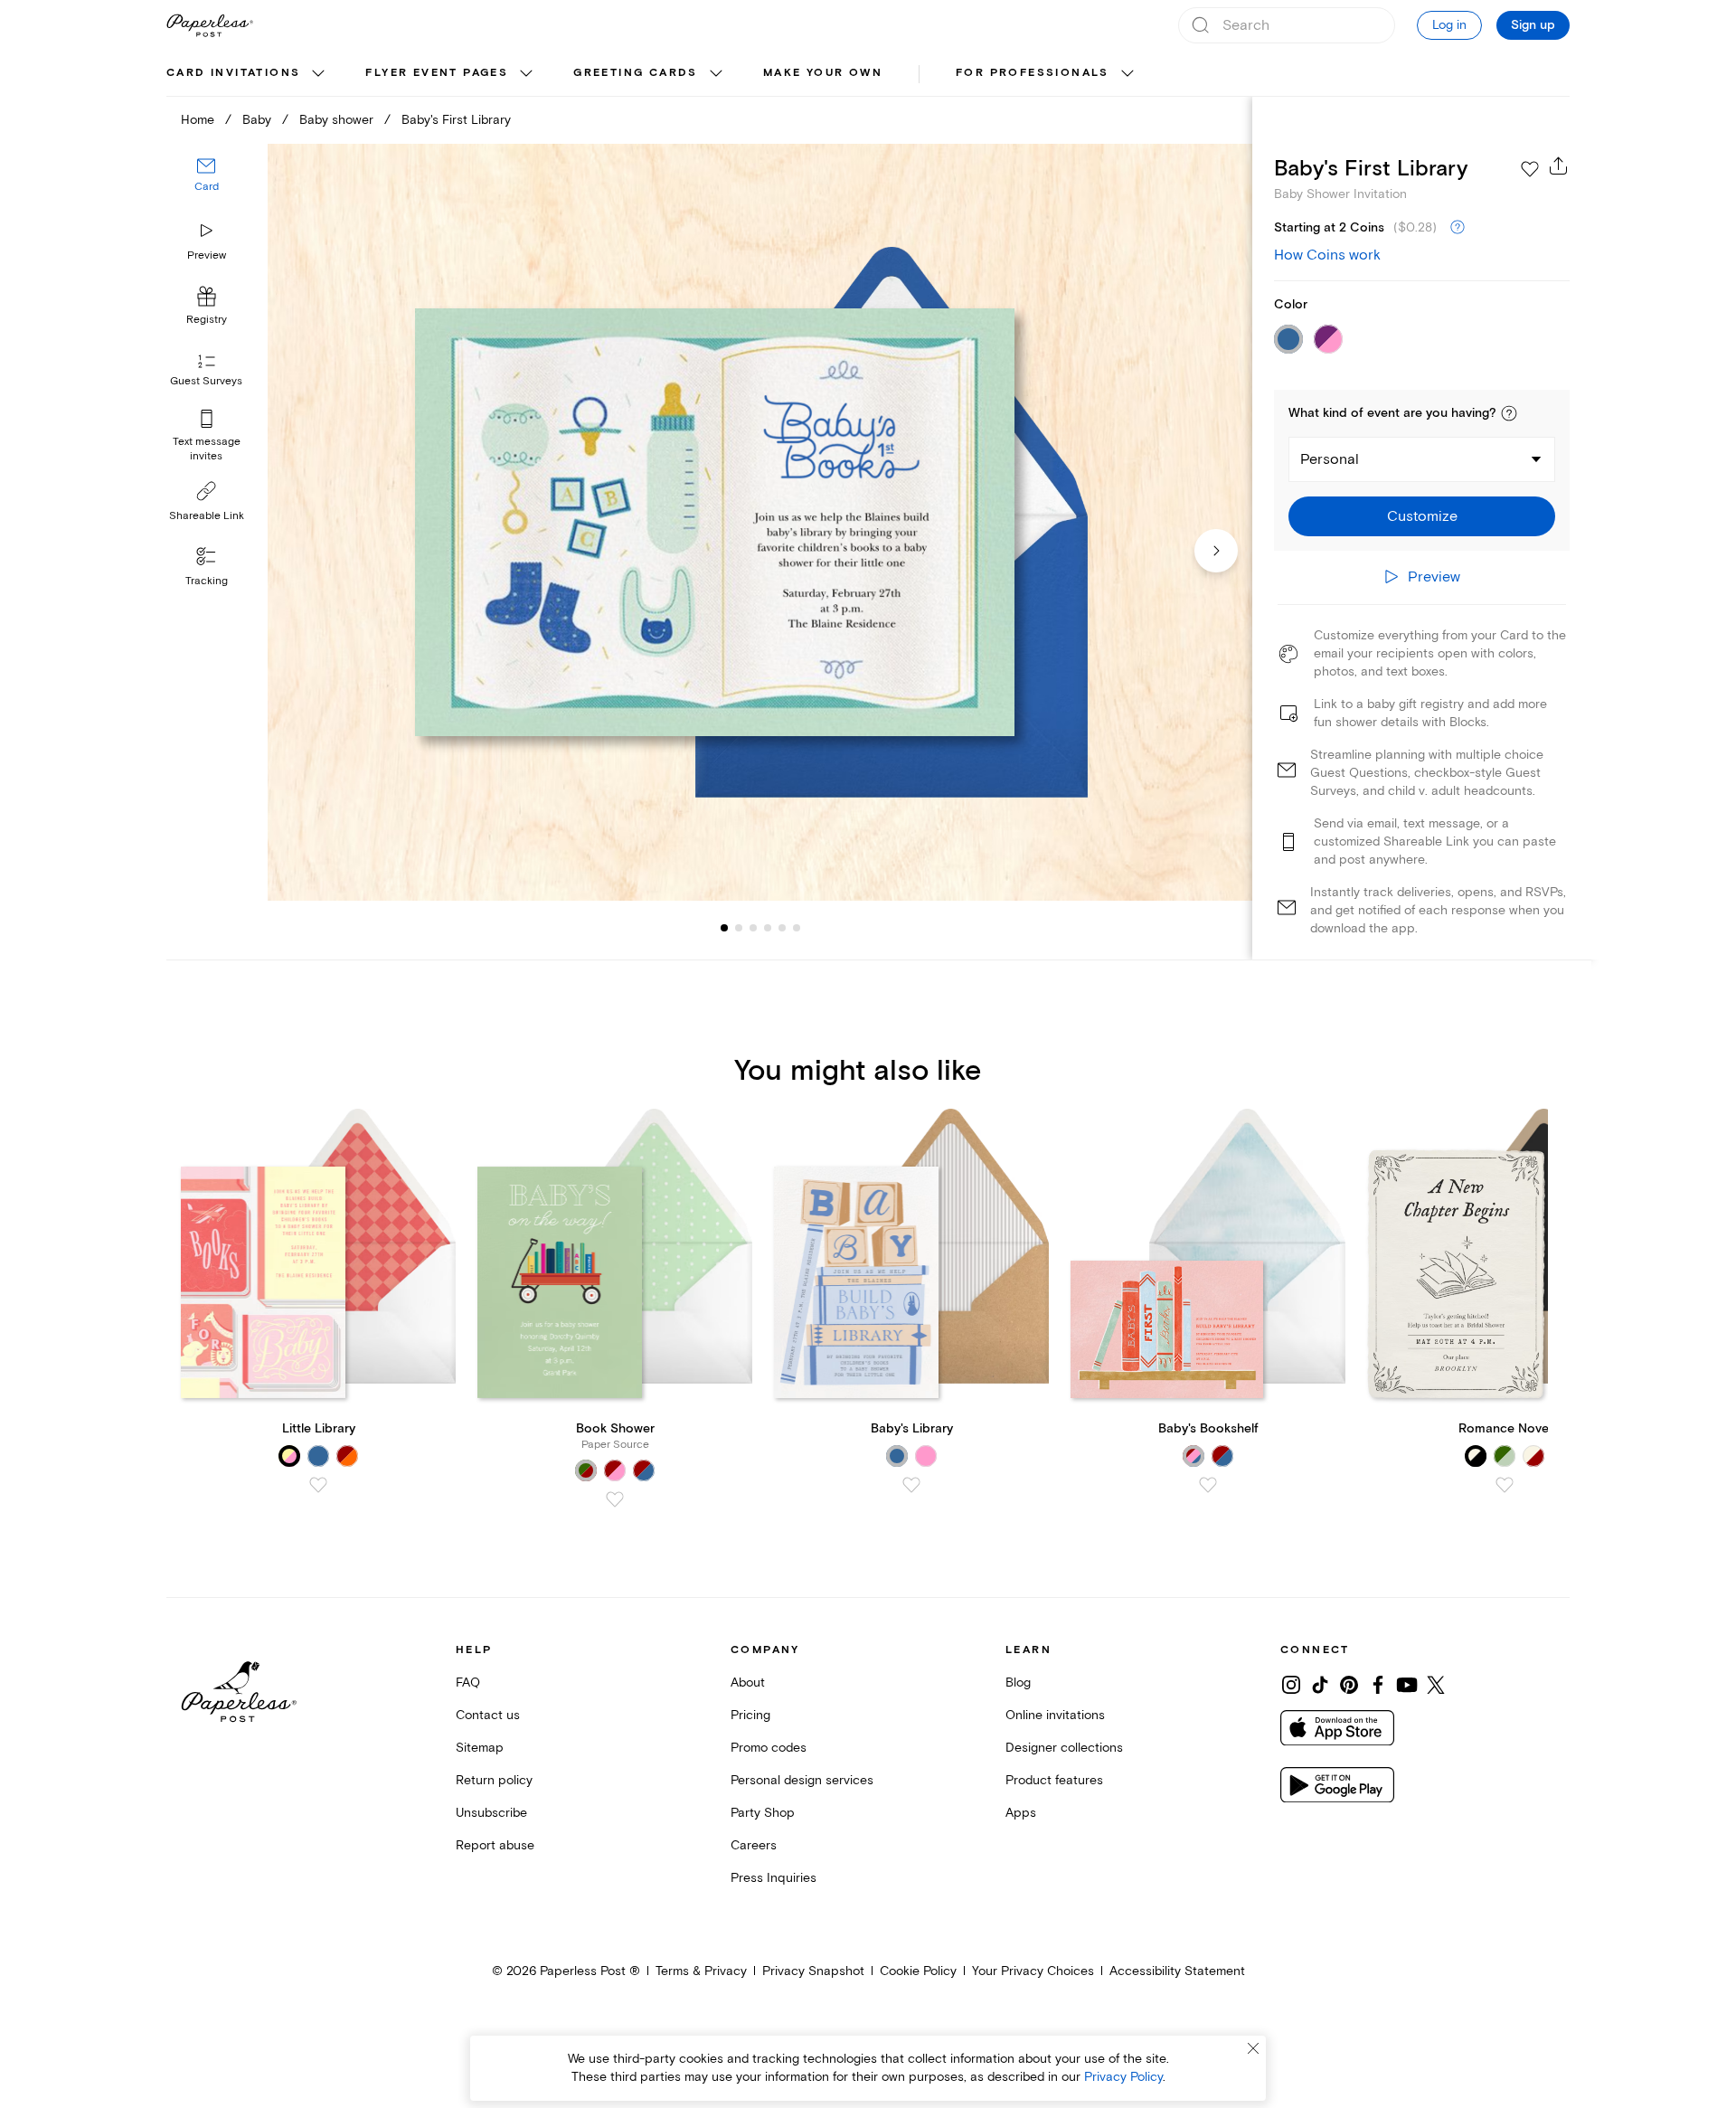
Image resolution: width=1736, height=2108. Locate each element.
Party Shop (763, 1813)
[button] (1509, 413)
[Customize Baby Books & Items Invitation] (759, 522)
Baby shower (336, 120)
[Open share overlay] (1559, 165)
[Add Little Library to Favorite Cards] (318, 1485)
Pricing (750, 1715)
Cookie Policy (918, 1971)
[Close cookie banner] (1253, 2048)
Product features (1054, 1780)
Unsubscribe (491, 1813)
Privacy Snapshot (813, 1971)
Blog (1018, 1683)
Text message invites (207, 449)
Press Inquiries (774, 1878)
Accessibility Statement (1177, 1971)
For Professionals (1033, 73)
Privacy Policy (1123, 2077)
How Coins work (1327, 255)
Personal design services (802, 1780)
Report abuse (495, 1845)
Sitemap (480, 1748)
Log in (1449, 25)
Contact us (488, 1715)
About (748, 1683)
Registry (207, 321)
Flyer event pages (437, 73)
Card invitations (233, 73)
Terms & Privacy (701, 1971)
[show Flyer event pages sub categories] (526, 74)
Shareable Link (207, 516)
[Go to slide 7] (797, 928)
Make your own (823, 73)
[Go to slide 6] (782, 928)
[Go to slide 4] (753, 928)
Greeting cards (636, 73)
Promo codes (769, 1748)
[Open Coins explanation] (1458, 228)
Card (207, 188)
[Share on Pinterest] (1349, 1685)
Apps (1021, 1813)
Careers (754, 1845)
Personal (1330, 459)
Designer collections (1064, 1748)
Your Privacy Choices (1033, 1971)
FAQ (468, 1683)
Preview (207, 255)
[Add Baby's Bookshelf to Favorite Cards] (1208, 1485)
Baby (257, 120)
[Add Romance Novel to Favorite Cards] (1505, 1485)
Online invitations (1055, 1715)
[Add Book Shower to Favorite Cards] (615, 1499)
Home (198, 120)
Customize (1422, 516)
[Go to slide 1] (724, 928)
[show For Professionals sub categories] (1127, 74)
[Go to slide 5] (768, 928)
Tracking (207, 581)
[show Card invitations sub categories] (318, 74)
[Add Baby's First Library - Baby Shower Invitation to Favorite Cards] (1530, 169)
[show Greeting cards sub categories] (716, 74)
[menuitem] (248, 74)
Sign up (1533, 25)
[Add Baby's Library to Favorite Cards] (911, 1485)
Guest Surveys (206, 382)
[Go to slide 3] (739, 928)
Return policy (494, 1780)
